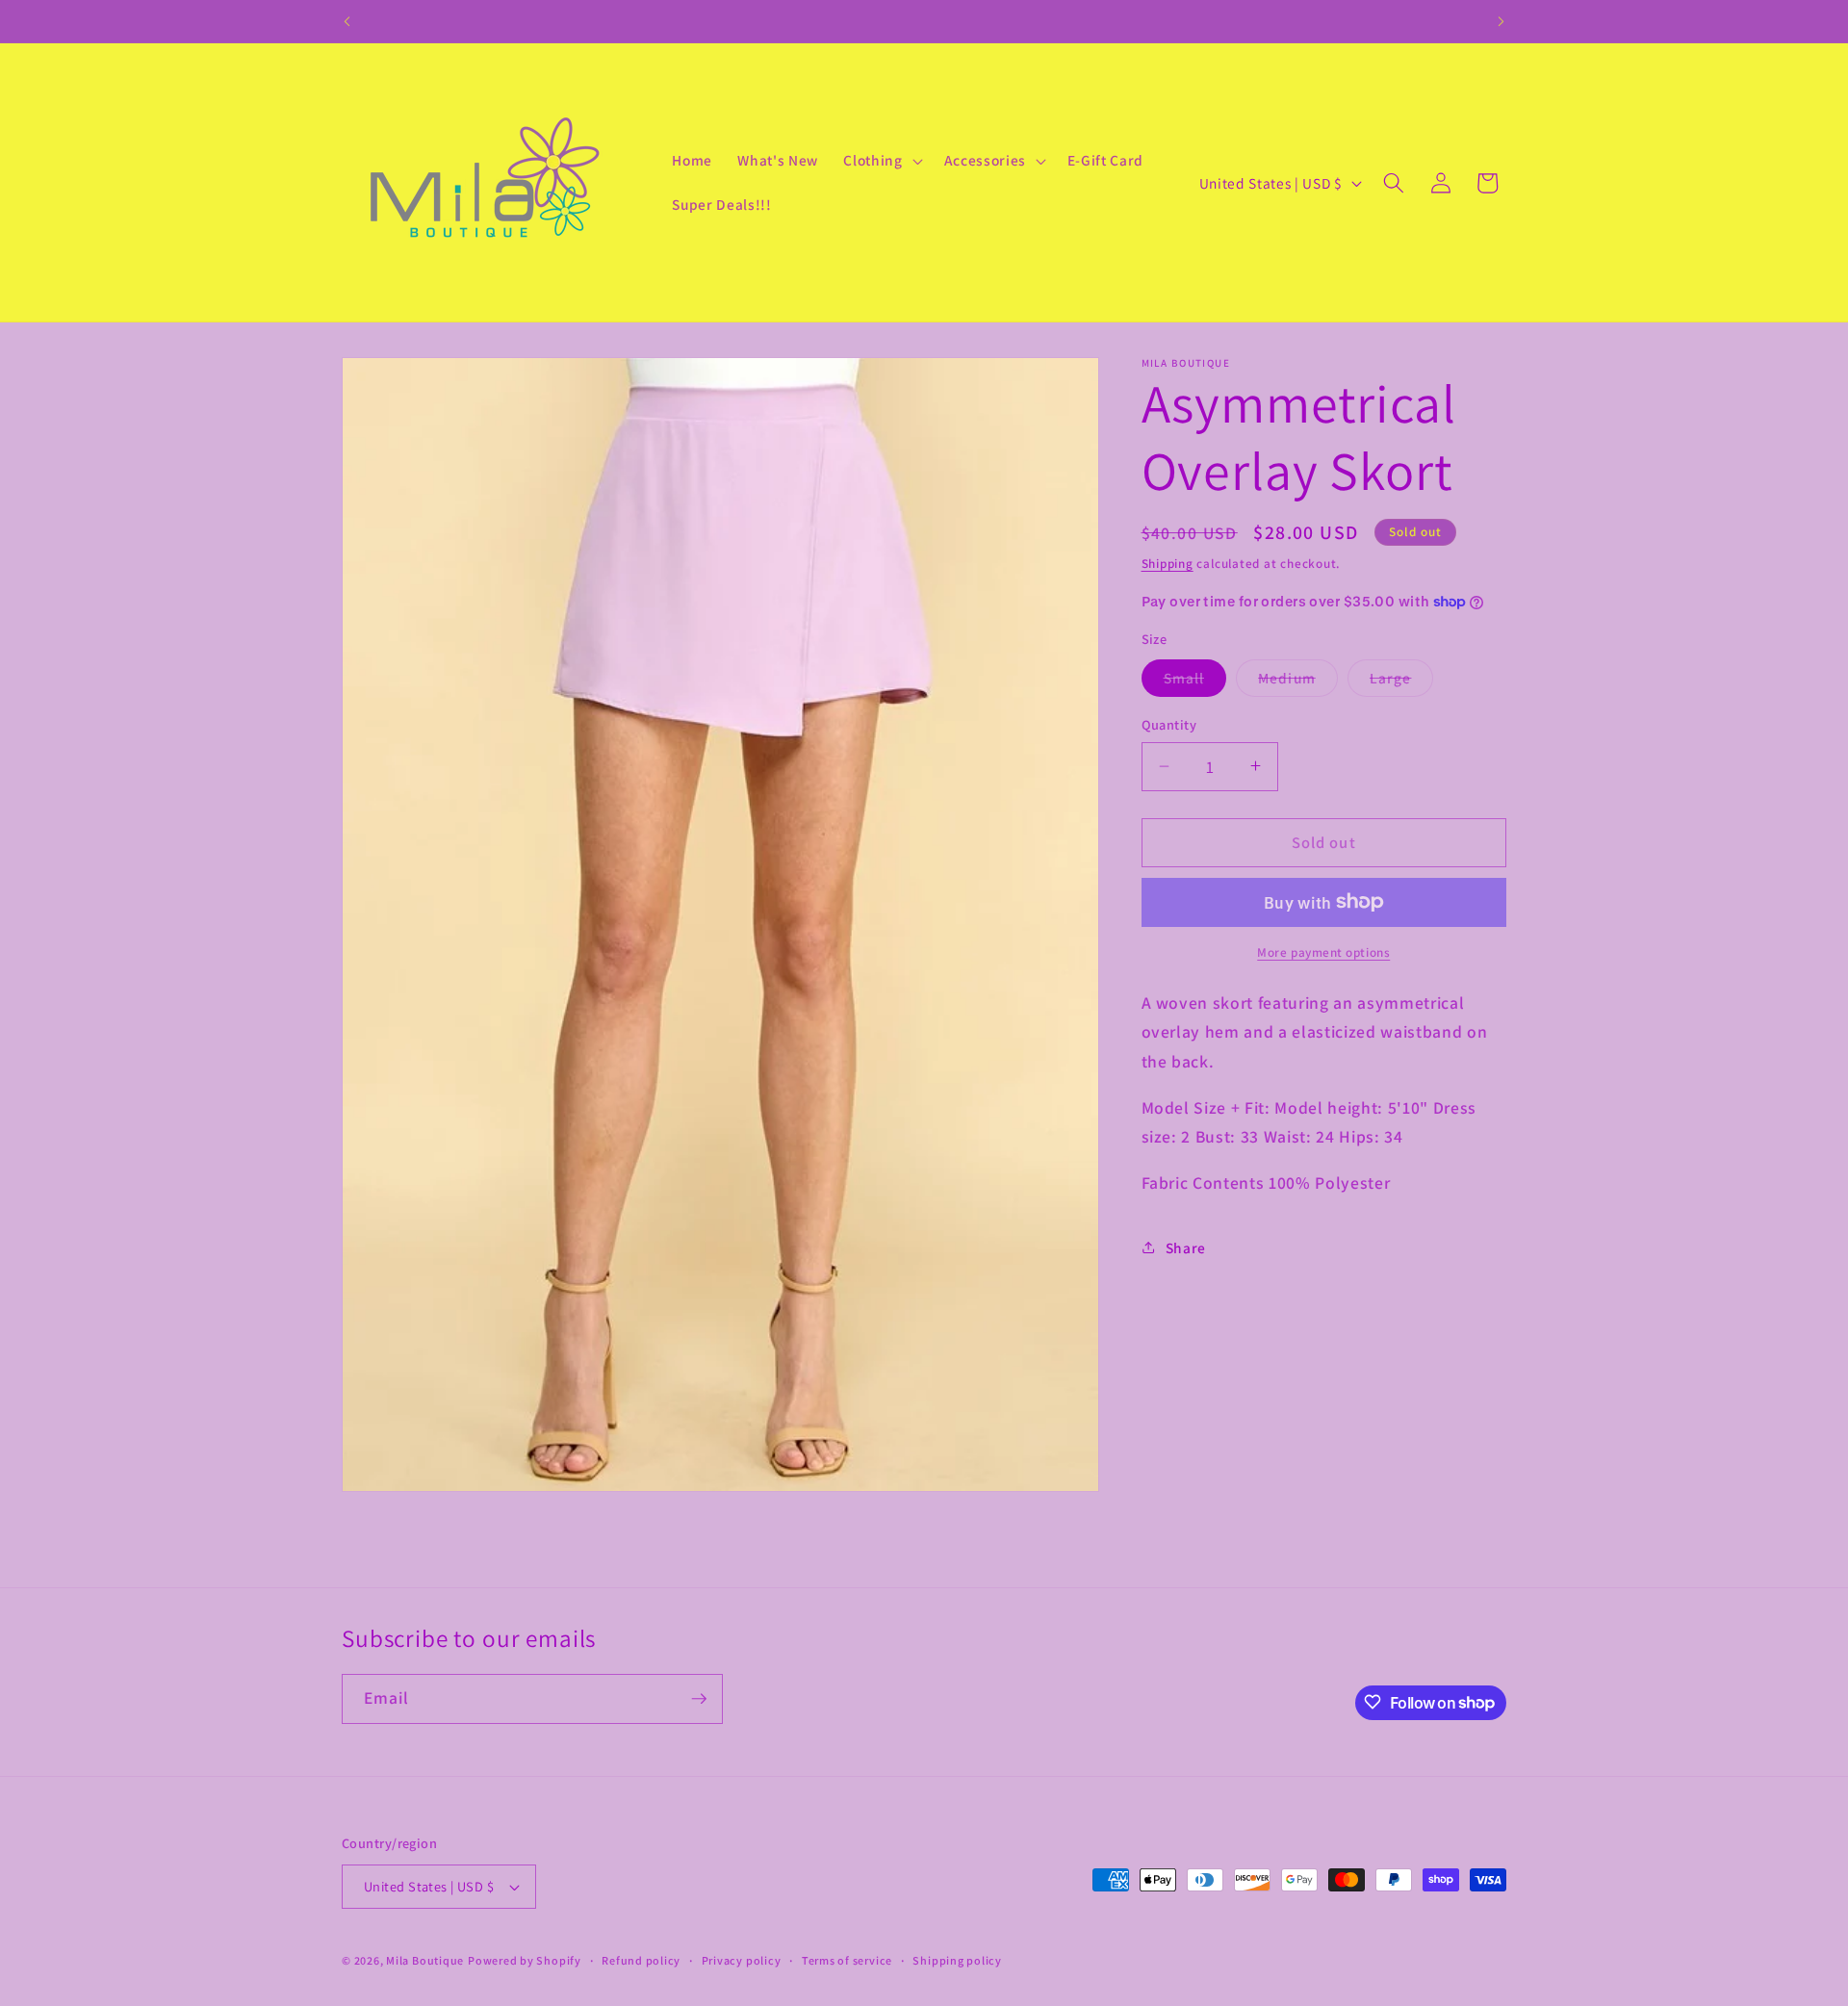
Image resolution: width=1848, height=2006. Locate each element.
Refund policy (641, 1960)
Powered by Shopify (525, 1960)
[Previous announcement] (347, 21)
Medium (1298, 682)
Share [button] (1186, 1247)
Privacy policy (742, 1960)
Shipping (1168, 563)
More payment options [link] (1323, 952)
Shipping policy (957, 1960)
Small (1195, 682)
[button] (881, 161)
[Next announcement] (1501, 21)
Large (1402, 682)
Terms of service (847, 1960)
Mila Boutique (425, 1960)
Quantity (1169, 724)
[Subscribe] (699, 1699)
